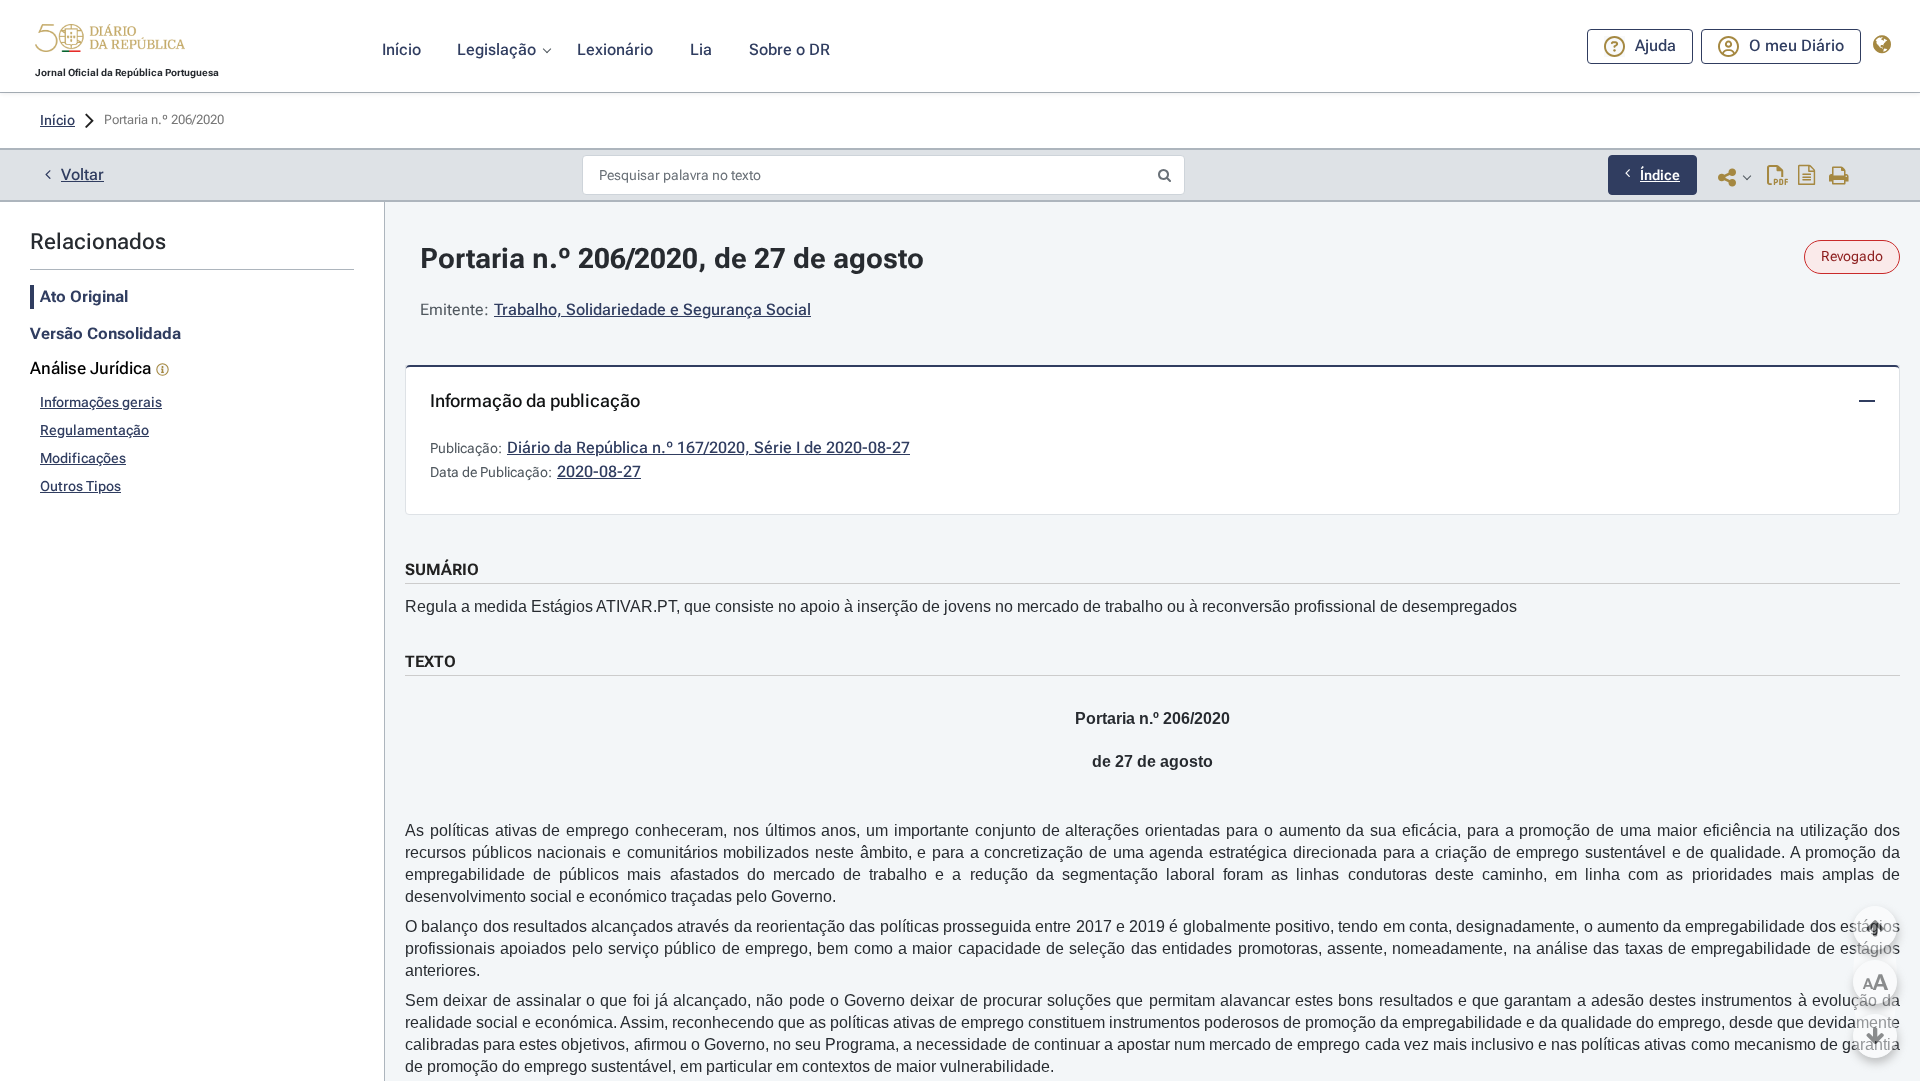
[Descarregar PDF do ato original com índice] (1807, 177)
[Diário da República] (110, 42)
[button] (110, 41)
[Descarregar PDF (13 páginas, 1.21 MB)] (1777, 177)
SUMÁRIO (442, 569)
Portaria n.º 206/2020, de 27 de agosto (672, 258)
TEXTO (430, 661)
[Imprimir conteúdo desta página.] (1839, 177)
